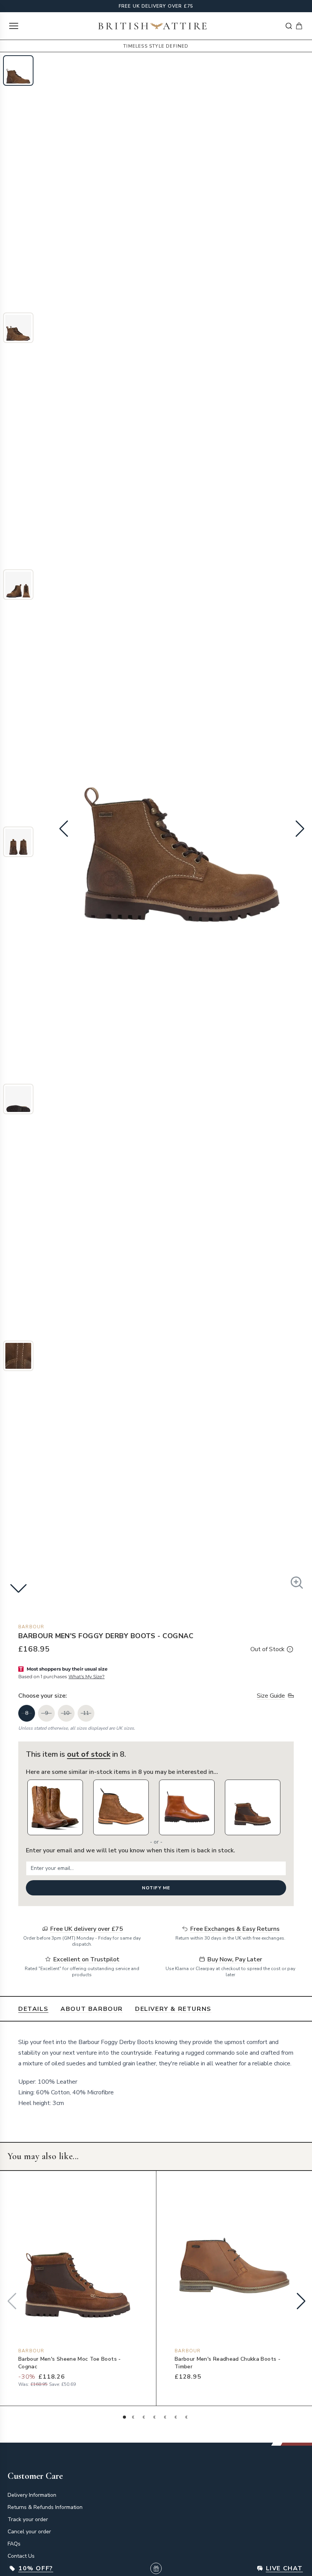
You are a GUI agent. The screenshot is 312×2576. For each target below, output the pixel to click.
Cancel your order (29, 2532)
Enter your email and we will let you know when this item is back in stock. (131, 1850)
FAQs (14, 2544)
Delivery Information (32, 2495)
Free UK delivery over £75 (156, 6)
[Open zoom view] (297, 1583)
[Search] (289, 26)
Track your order (28, 2519)
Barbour (31, 1627)
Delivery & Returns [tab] (173, 2009)
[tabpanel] (156, 2073)
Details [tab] (33, 2009)
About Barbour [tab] (92, 2009)
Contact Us (21, 2556)
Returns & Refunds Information (45, 2507)
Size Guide (271, 1696)
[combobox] (289, 26)
